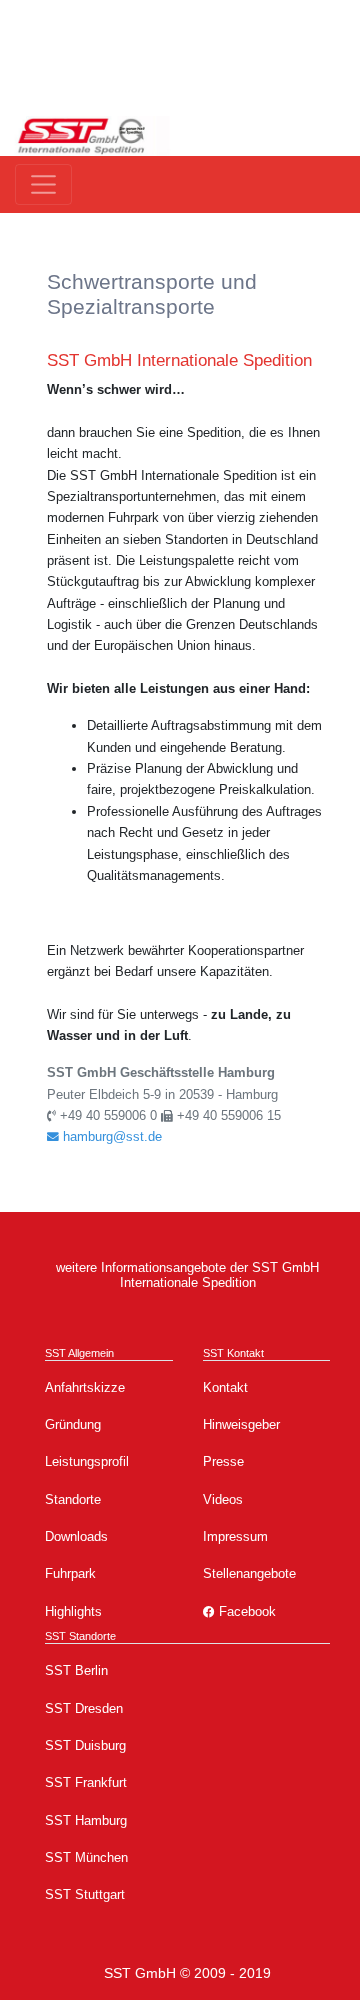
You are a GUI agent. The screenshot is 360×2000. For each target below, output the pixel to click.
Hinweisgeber (241, 1424)
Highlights (73, 1611)
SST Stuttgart (85, 1894)
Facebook (245, 1611)
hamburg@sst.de (110, 1136)
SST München (86, 1857)
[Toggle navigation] (43, 184)
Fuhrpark (70, 1573)
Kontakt (225, 1387)
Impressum (235, 1536)
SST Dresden (84, 1708)
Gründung (73, 1424)
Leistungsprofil (87, 1461)
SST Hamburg (86, 1820)
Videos (223, 1499)
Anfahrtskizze (85, 1387)
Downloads (76, 1536)
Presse (223, 1461)
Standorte (73, 1499)
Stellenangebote (249, 1573)
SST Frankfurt (86, 1782)
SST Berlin (76, 1670)
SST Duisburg (85, 1745)
